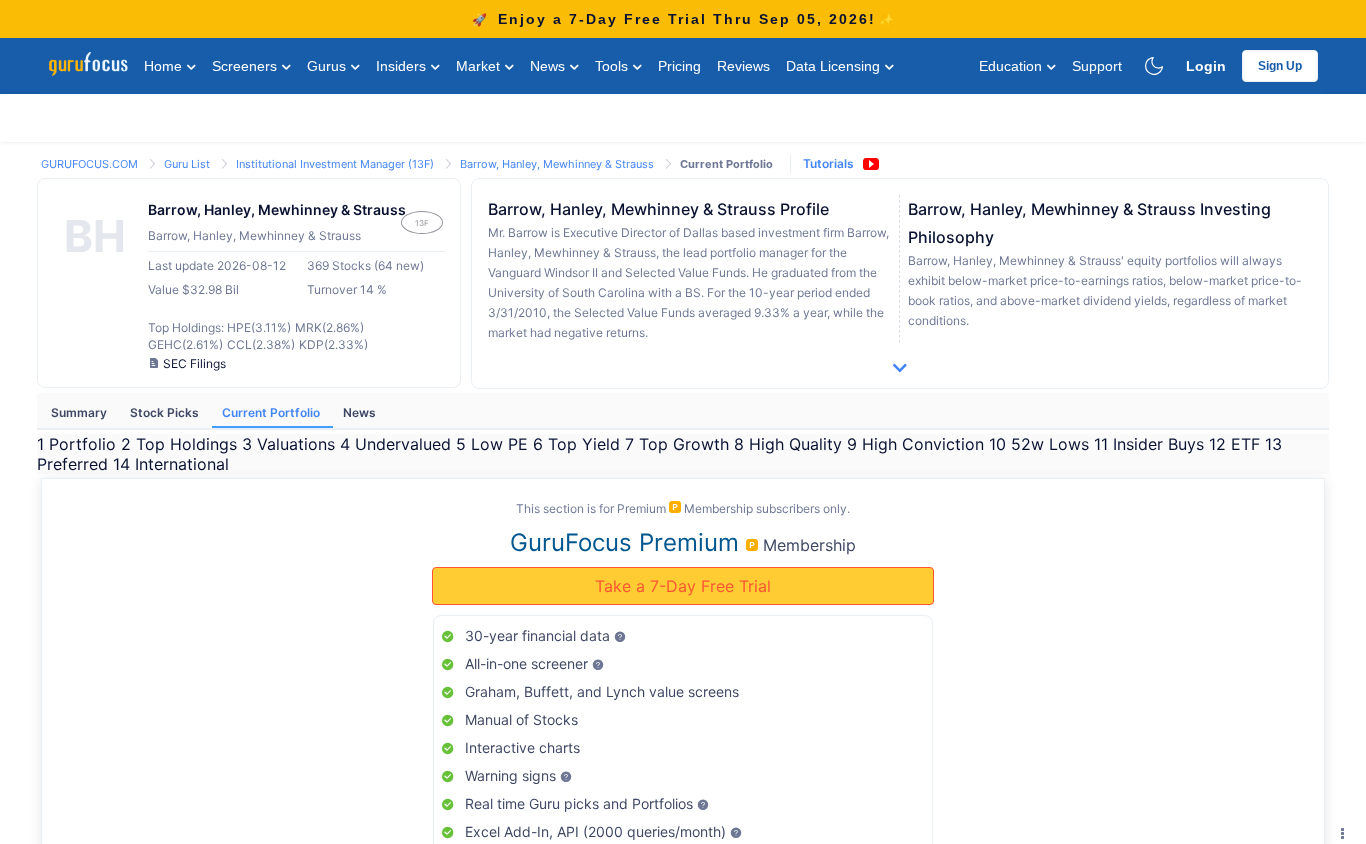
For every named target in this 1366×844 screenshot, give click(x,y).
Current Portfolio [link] (726, 164)
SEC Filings (194, 363)
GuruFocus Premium (628, 542)
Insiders (403, 66)
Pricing (679, 66)
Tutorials (828, 163)
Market (480, 66)
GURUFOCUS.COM (91, 164)
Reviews (743, 66)
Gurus (328, 66)
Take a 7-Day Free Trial (683, 586)
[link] (91, 162)
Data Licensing (835, 66)
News (549, 66)
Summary (80, 412)
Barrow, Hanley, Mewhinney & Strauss (558, 164)
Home (165, 66)
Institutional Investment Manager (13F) (336, 164)
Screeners (246, 66)
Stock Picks (166, 412)
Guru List (188, 164)
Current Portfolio (272, 412)
